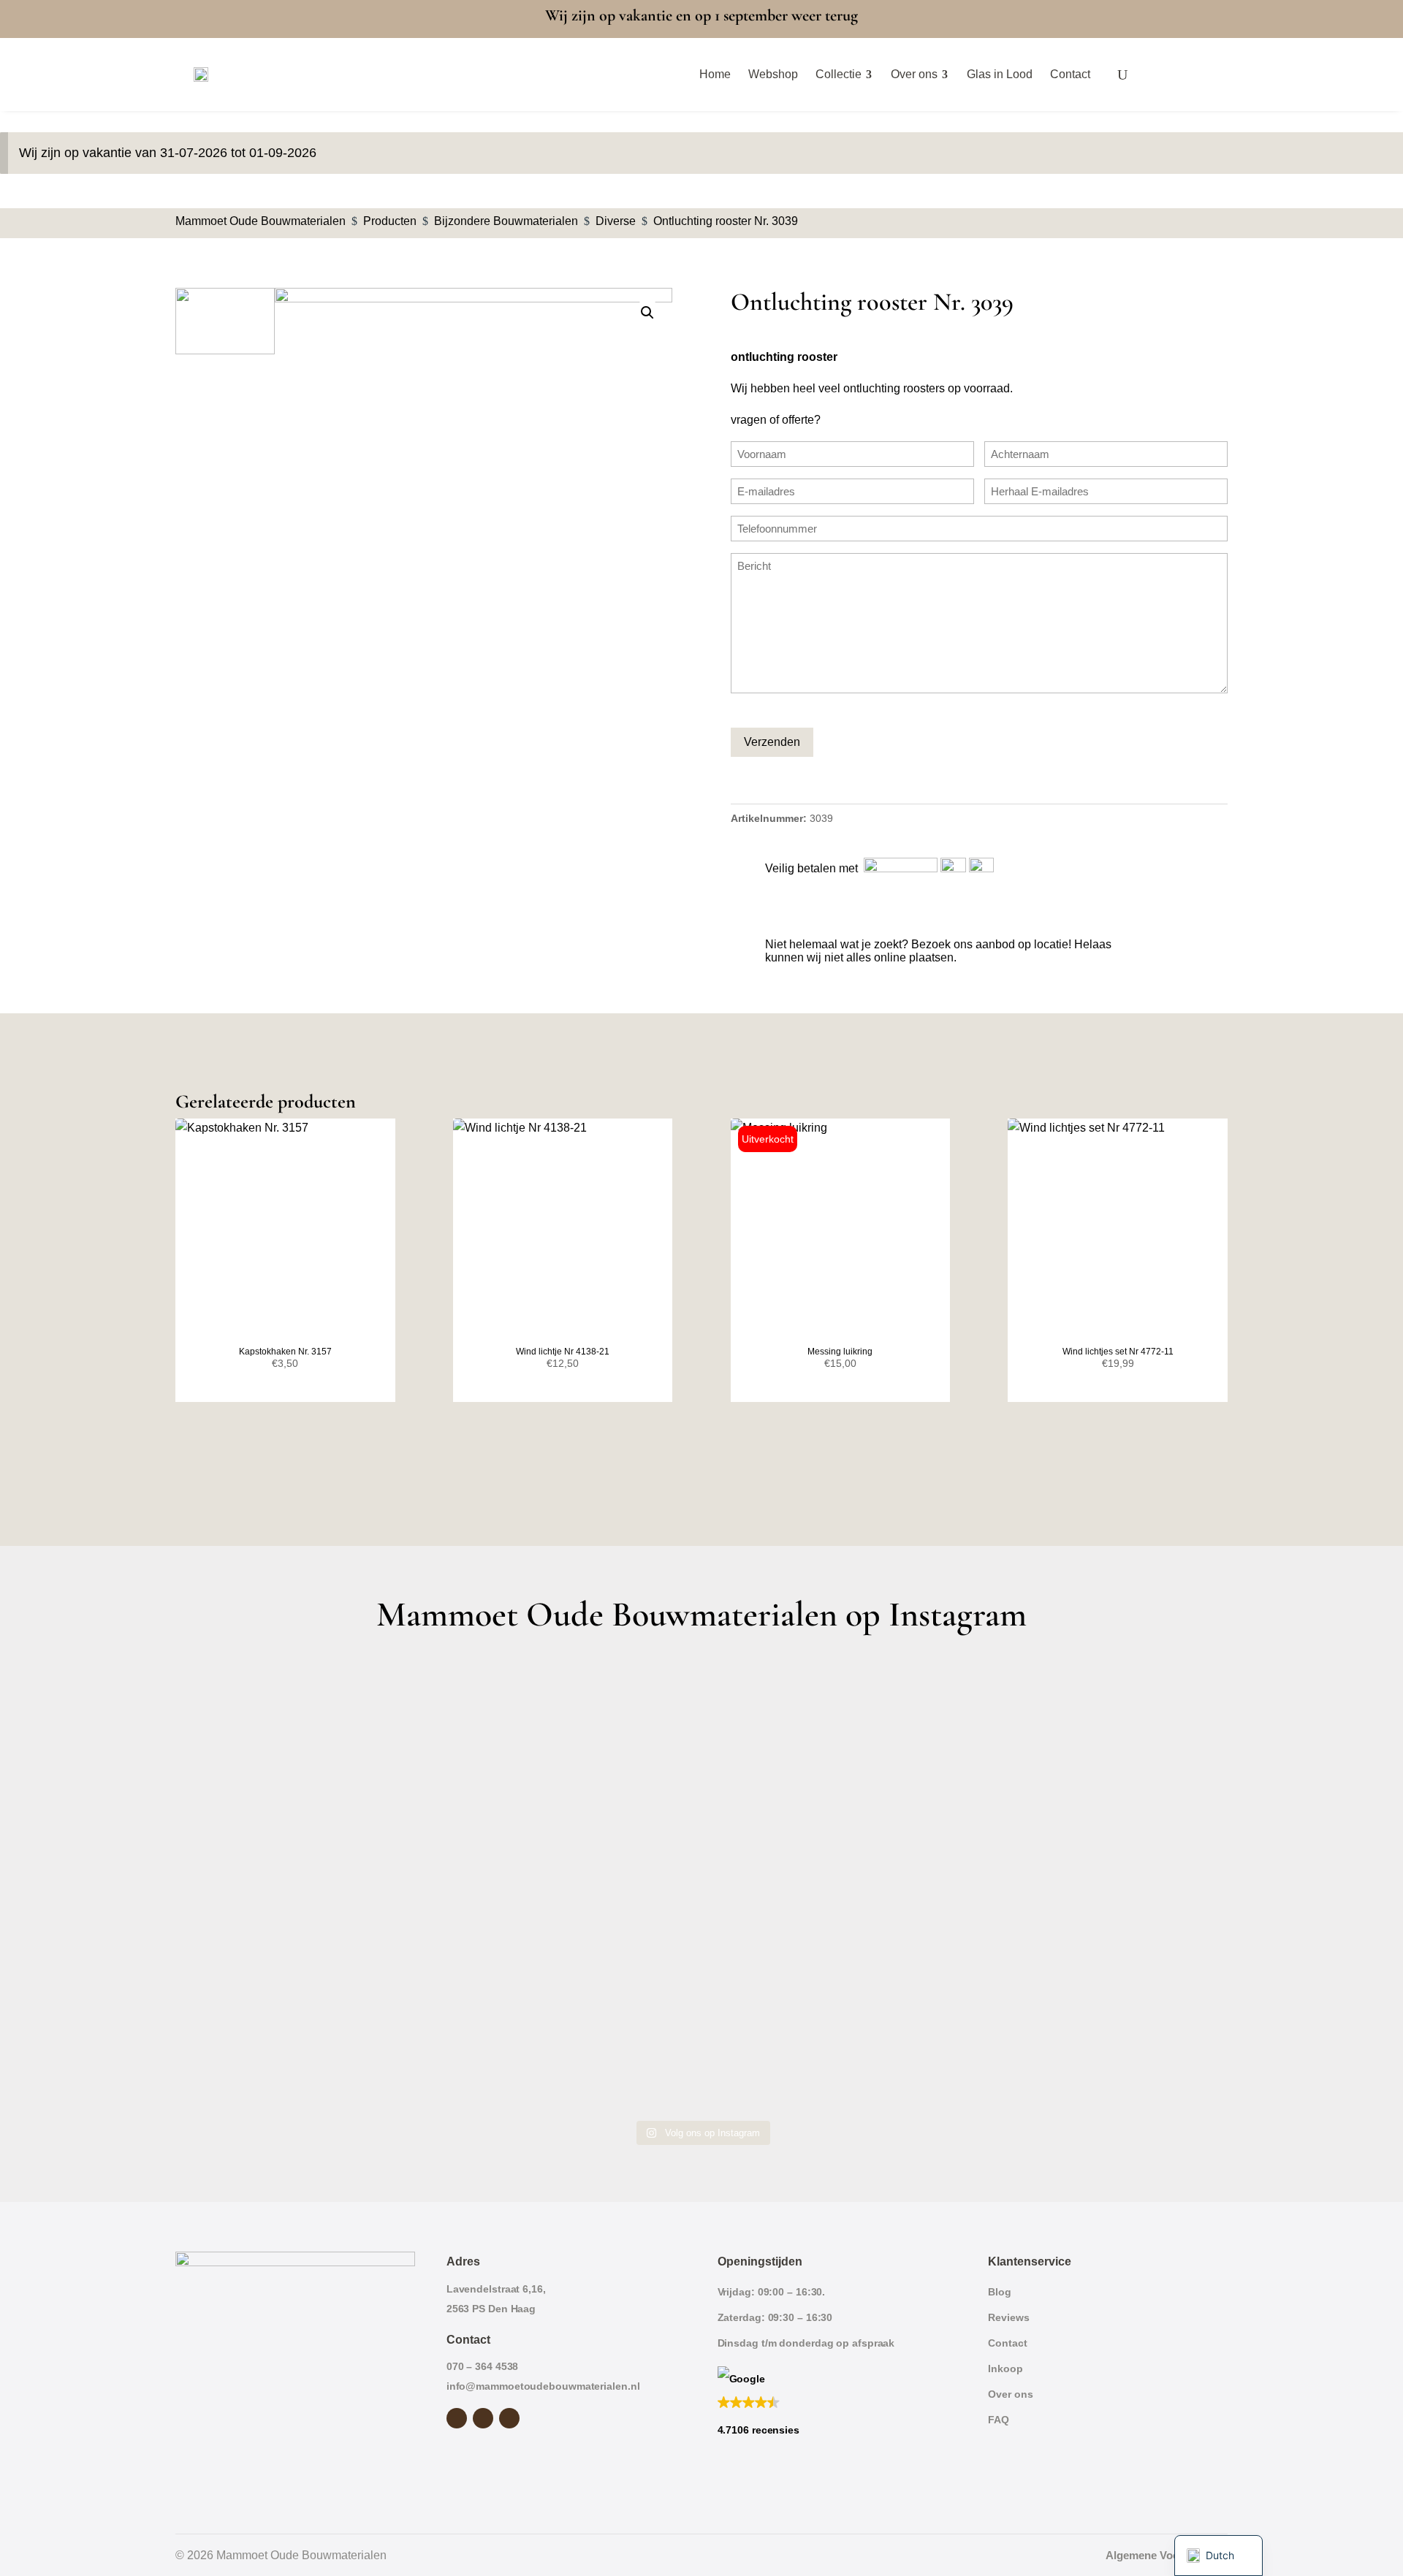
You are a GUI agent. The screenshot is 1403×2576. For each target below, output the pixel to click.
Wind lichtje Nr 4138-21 (563, 1352)
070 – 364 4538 (483, 2366)
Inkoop (1005, 2369)
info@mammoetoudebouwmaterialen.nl (543, 2386)
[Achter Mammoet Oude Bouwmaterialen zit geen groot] (304, 2036)
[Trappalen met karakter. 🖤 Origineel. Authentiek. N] (1099, 2036)
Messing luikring (840, 1352)
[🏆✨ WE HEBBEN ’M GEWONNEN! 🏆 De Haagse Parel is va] (834, 1733)
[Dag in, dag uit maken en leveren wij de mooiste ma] (304, 1733)
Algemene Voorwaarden (1167, 2555)
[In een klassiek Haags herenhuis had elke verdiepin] (570, 2036)
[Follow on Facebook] (457, 2418)
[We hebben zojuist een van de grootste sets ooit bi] (834, 1885)
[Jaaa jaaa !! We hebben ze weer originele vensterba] (570, 1885)
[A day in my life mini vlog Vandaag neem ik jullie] (304, 1885)
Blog (1000, 2292)
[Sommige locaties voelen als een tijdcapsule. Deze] (1099, 1733)
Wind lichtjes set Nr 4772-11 (1118, 1352)
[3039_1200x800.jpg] (474, 420)
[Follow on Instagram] (483, 2418)
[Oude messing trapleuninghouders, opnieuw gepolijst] (834, 2036)
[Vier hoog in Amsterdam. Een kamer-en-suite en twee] (570, 1733)
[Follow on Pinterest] (509, 2418)
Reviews (1008, 2317)
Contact (1007, 2343)
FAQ (999, 2420)
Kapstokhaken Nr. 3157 (285, 1352)
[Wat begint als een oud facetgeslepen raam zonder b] (1099, 1885)
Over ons (1010, 2394)
